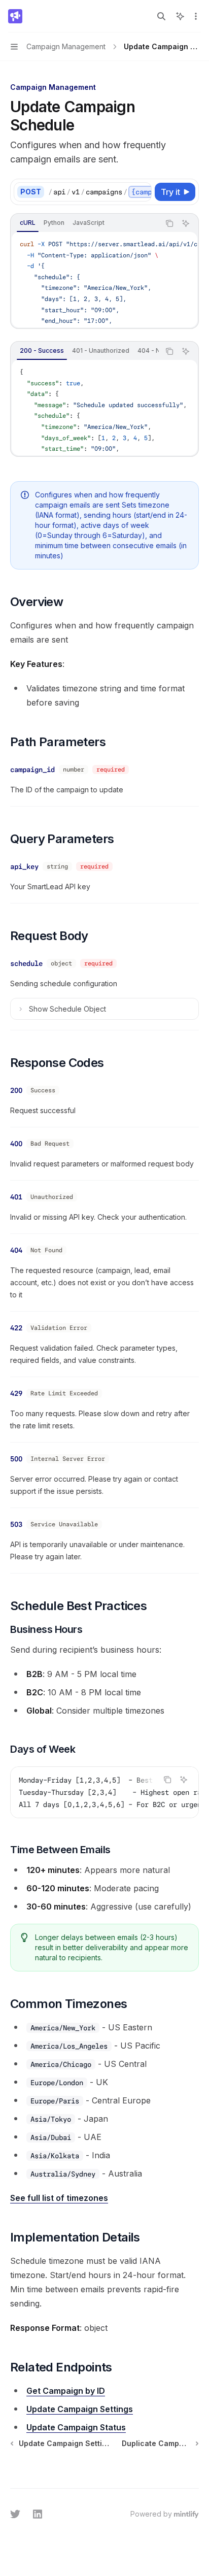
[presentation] (100, 192)
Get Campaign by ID (66, 2391)
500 (16, 1459)
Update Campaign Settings (80, 2409)
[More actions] (196, 16)
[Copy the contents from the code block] (169, 223)
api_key (24, 866)
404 (16, 1250)
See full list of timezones (59, 2198)
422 (16, 1328)
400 (16, 1144)
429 (16, 1393)
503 (16, 1524)
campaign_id (32, 770)
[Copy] (142, 192)
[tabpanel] (104, 280)
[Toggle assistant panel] (180, 16)
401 (16, 1197)
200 (16, 1090)
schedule (26, 963)
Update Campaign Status (76, 2427)
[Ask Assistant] (186, 223)
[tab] (28, 223)
